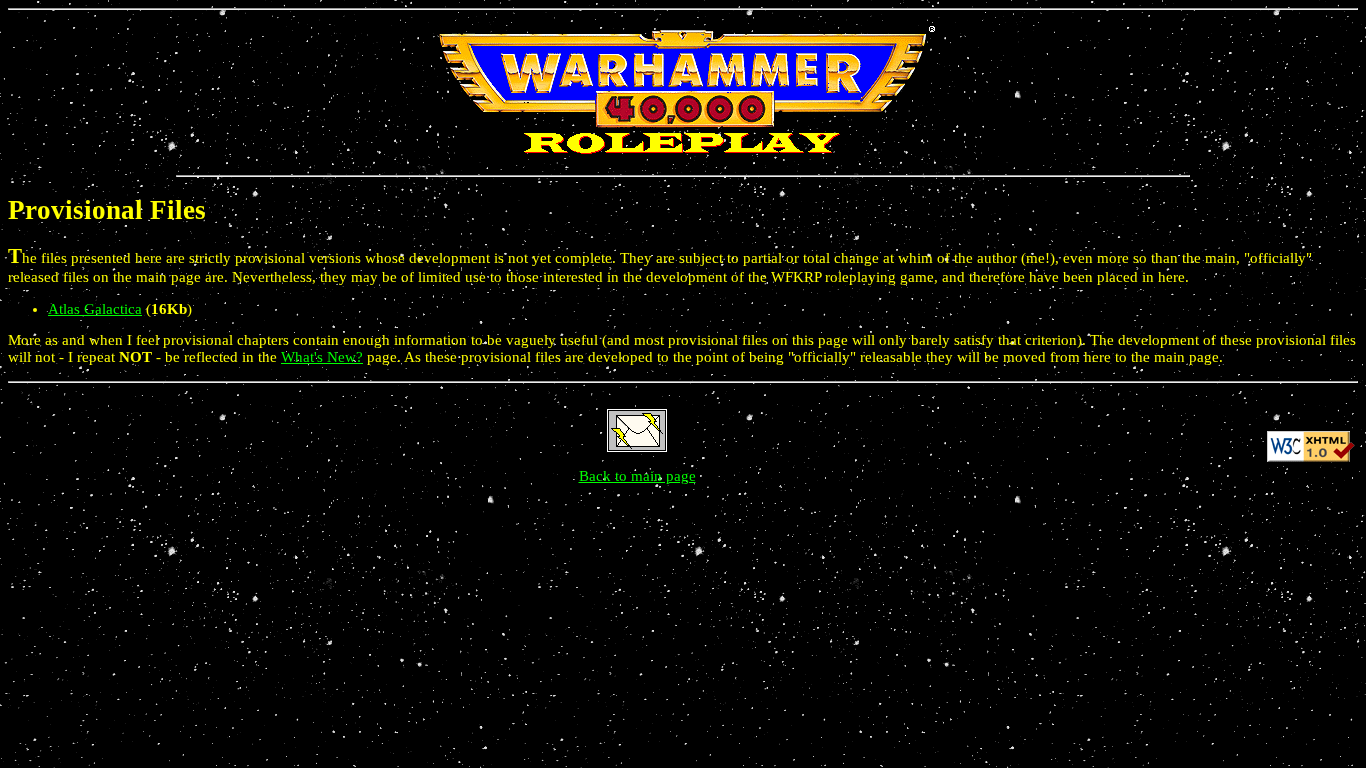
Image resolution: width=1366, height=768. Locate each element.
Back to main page (637, 476)
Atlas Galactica (95, 309)
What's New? (322, 357)
